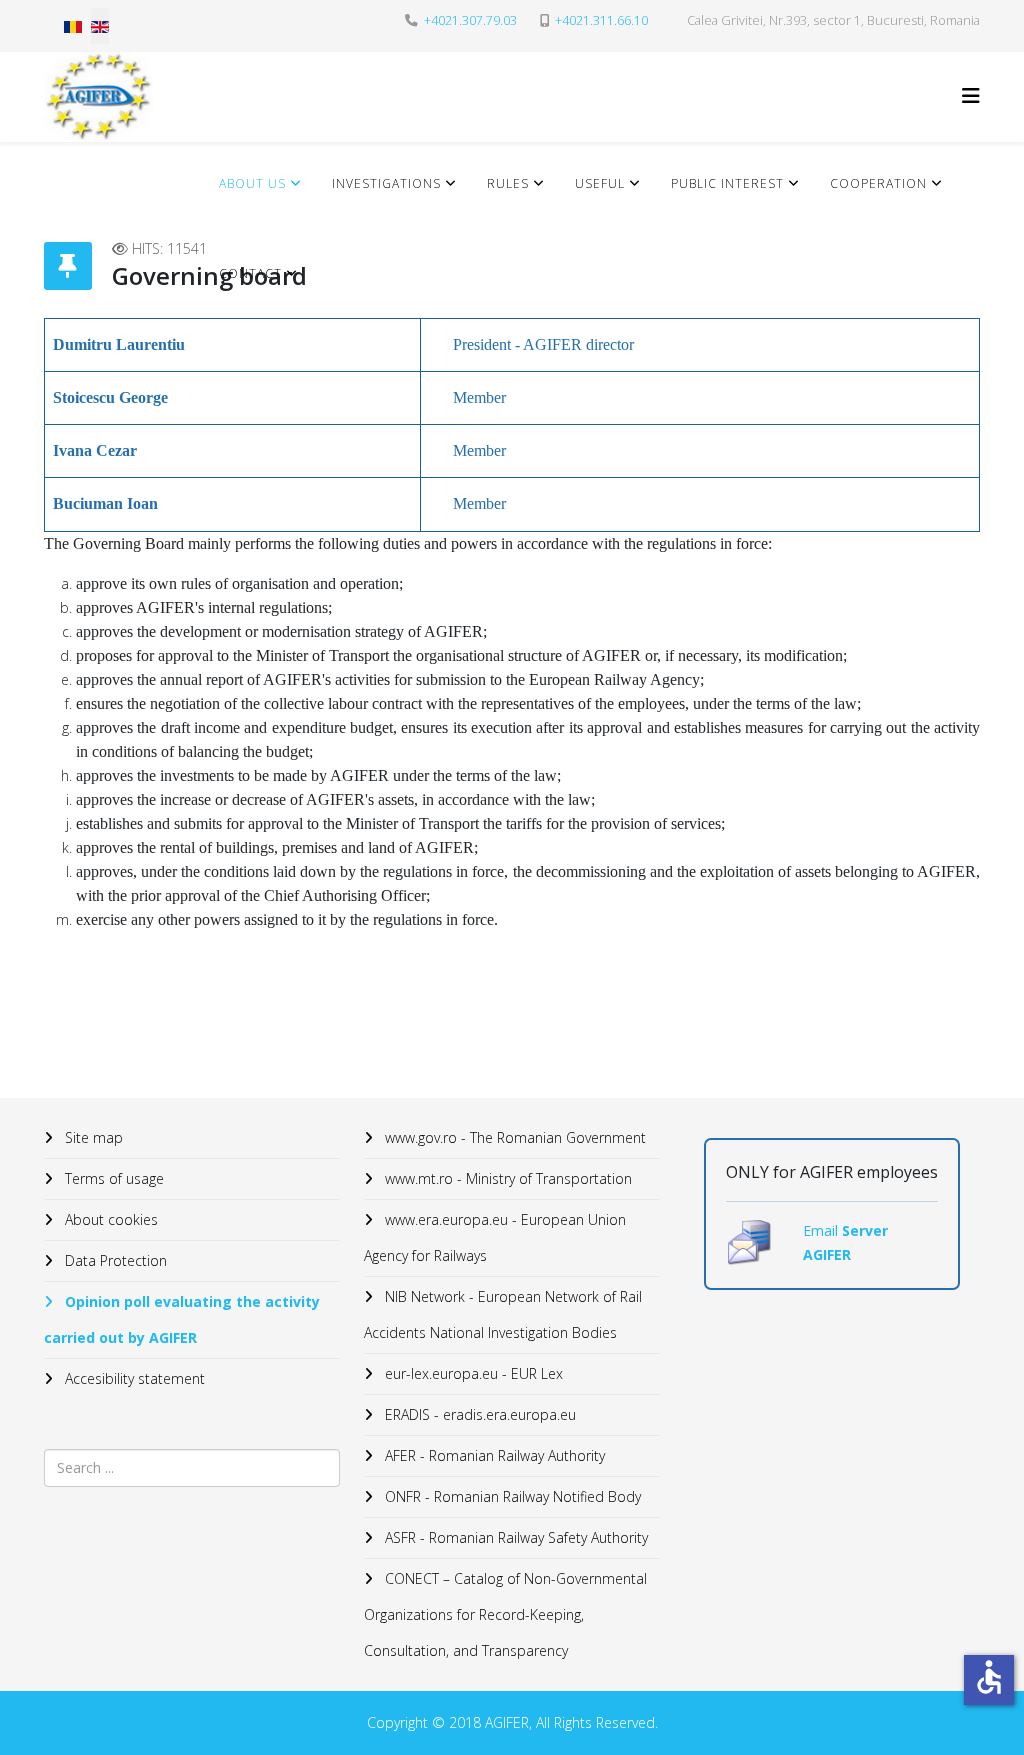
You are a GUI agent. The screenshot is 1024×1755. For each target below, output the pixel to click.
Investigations (386, 183)
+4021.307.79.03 (470, 20)
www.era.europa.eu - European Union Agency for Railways (495, 1237)
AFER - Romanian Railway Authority (493, 1455)
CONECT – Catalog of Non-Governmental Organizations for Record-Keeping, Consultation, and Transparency (505, 1614)
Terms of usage (112, 1178)
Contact (250, 273)
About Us (252, 183)
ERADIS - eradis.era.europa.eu (478, 1414)
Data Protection (114, 1260)
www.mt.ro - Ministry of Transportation (506, 1178)
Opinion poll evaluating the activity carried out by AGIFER (182, 1319)
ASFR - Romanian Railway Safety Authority (514, 1537)
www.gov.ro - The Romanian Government (513, 1137)
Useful (600, 183)
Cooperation (878, 183)
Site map (92, 1137)
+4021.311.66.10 (601, 20)
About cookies (109, 1219)
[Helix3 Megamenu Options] (971, 95)
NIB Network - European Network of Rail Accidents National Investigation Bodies (503, 1314)
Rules (508, 183)
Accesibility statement (133, 1378)
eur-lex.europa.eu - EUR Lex (472, 1373)
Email (822, 1230)
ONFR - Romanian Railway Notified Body (511, 1496)
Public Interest (727, 183)
